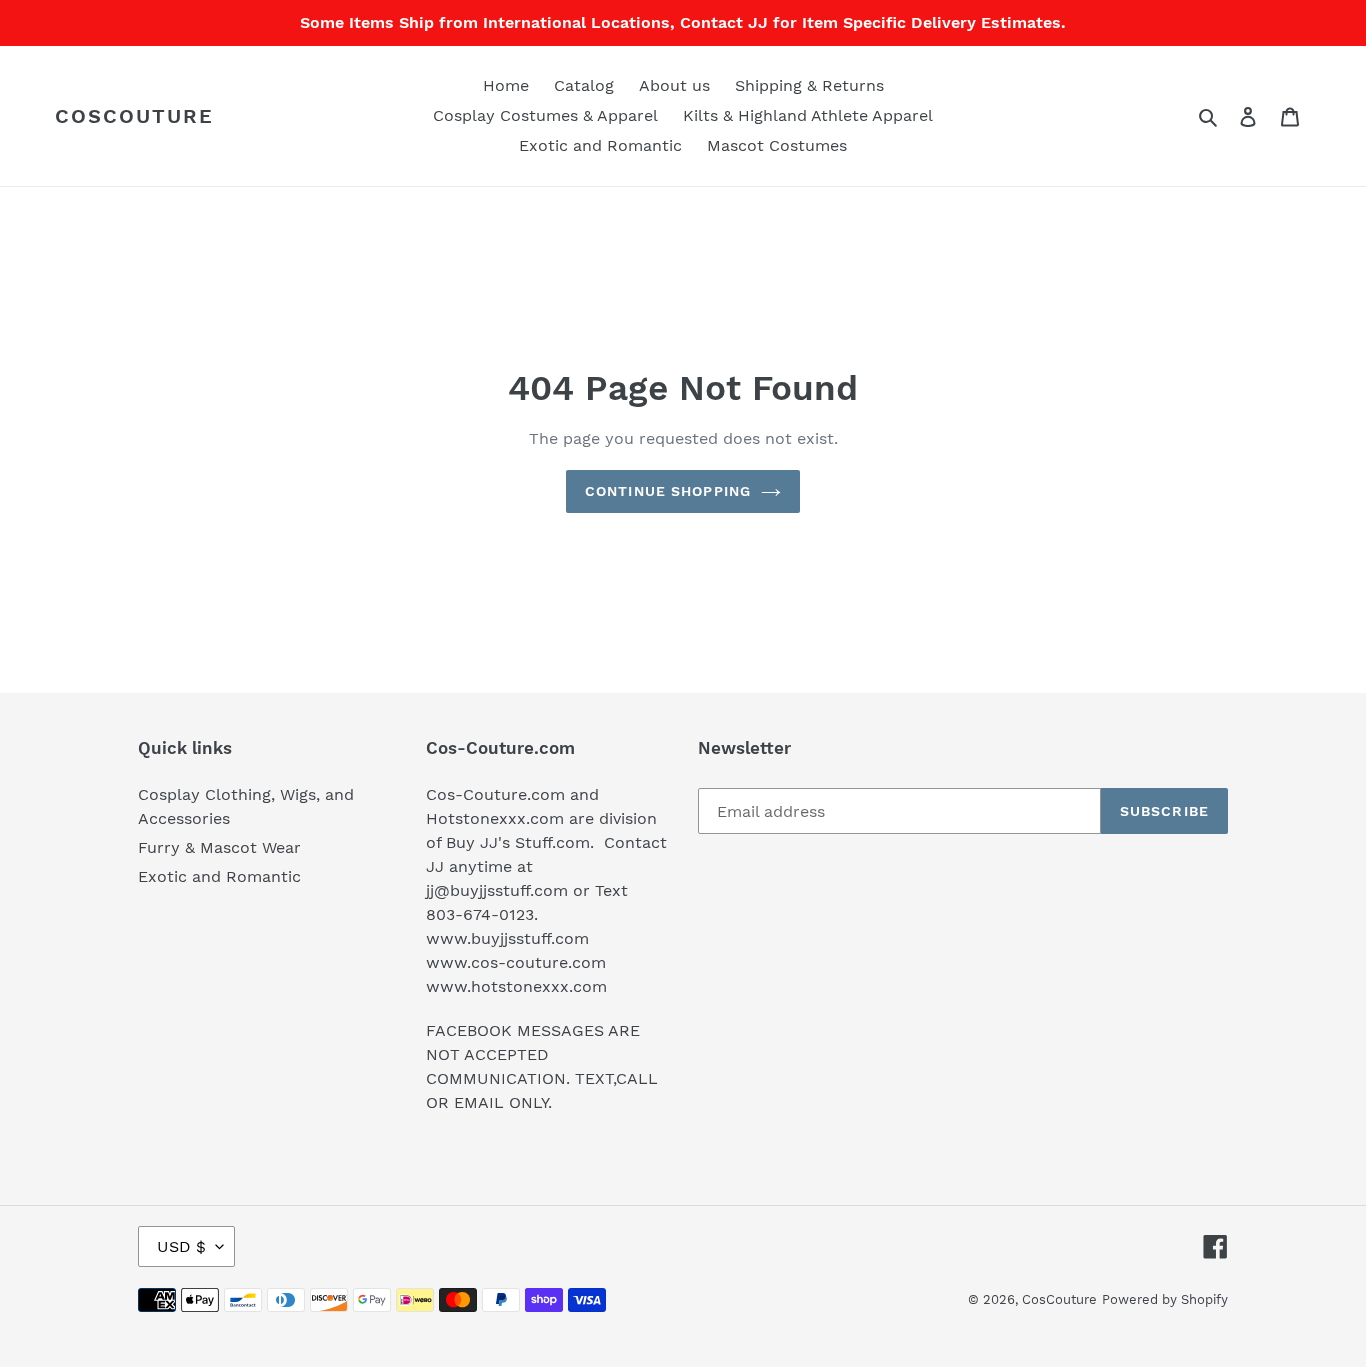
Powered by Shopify (1165, 1299)
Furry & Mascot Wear (219, 847)
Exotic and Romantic (219, 876)
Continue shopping (668, 491)
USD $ (181, 1246)
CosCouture (134, 116)
